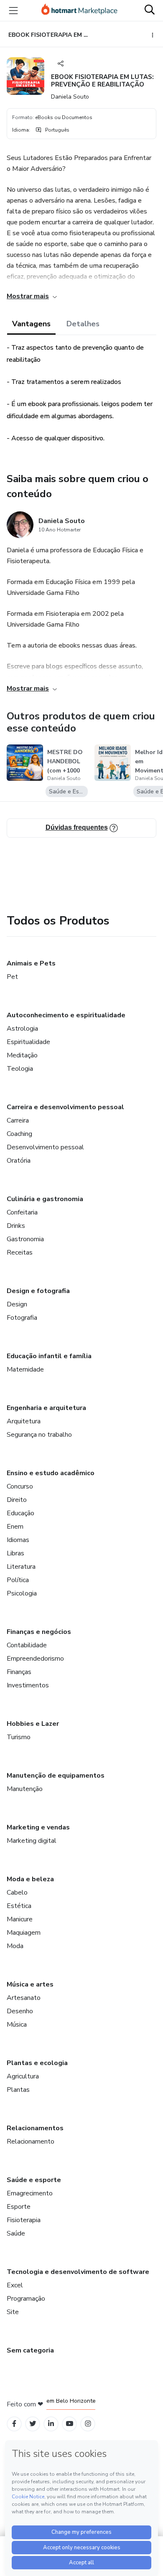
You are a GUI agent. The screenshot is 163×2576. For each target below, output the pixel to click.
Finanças (19, 1672)
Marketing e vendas (38, 1827)
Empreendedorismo (35, 1659)
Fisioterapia (24, 2220)
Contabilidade (27, 1645)
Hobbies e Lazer (33, 1724)
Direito (17, 1500)
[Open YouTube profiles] (70, 2424)
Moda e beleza (30, 1879)
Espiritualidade (28, 1042)
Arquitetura (24, 1421)
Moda (15, 1946)
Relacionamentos (35, 2128)
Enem (15, 1527)
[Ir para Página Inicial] (79, 10)
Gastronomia (25, 1239)
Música (17, 2025)
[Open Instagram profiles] (88, 2424)
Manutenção (25, 1789)
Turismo (19, 1737)
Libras (15, 1553)
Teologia (20, 1069)
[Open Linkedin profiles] (51, 2424)
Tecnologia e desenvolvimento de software (78, 2272)
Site (13, 2312)
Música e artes (30, 1984)
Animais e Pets (31, 963)
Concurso (20, 1486)
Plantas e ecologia (37, 2063)
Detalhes (83, 324)
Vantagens (31, 324)
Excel (15, 2285)
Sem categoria (30, 2350)
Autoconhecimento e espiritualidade (66, 1015)
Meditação (22, 1055)
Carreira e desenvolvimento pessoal (65, 1107)
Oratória (19, 1161)
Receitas (20, 1252)
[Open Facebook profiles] (14, 2424)
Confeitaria (22, 1212)
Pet (12, 977)
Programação (26, 2299)
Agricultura (23, 2076)
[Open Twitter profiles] (33, 2424)
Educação (20, 1513)
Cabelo (17, 1893)
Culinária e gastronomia (45, 1199)
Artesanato (24, 1998)
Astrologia (22, 1029)
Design (17, 1304)
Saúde (16, 2233)
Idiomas (18, 1540)
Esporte (19, 2207)
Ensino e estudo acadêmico (51, 1473)
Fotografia (22, 1318)
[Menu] (13, 10)
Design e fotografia (38, 1291)
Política (18, 1580)
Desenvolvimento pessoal (45, 1147)
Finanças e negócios (39, 1632)
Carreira (18, 1120)
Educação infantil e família (49, 1356)
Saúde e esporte (34, 2180)
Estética (19, 1906)
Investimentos (28, 1685)
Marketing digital (32, 1841)
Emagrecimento (30, 2193)
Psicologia (22, 1593)
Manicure (20, 1919)
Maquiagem (24, 1933)
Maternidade (25, 1369)
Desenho (20, 2011)
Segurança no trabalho (39, 1435)
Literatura (21, 1567)
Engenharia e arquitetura (46, 1408)
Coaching (19, 1134)
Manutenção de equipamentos (56, 1776)
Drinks (16, 1226)
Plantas (18, 2090)
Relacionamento (31, 2142)
